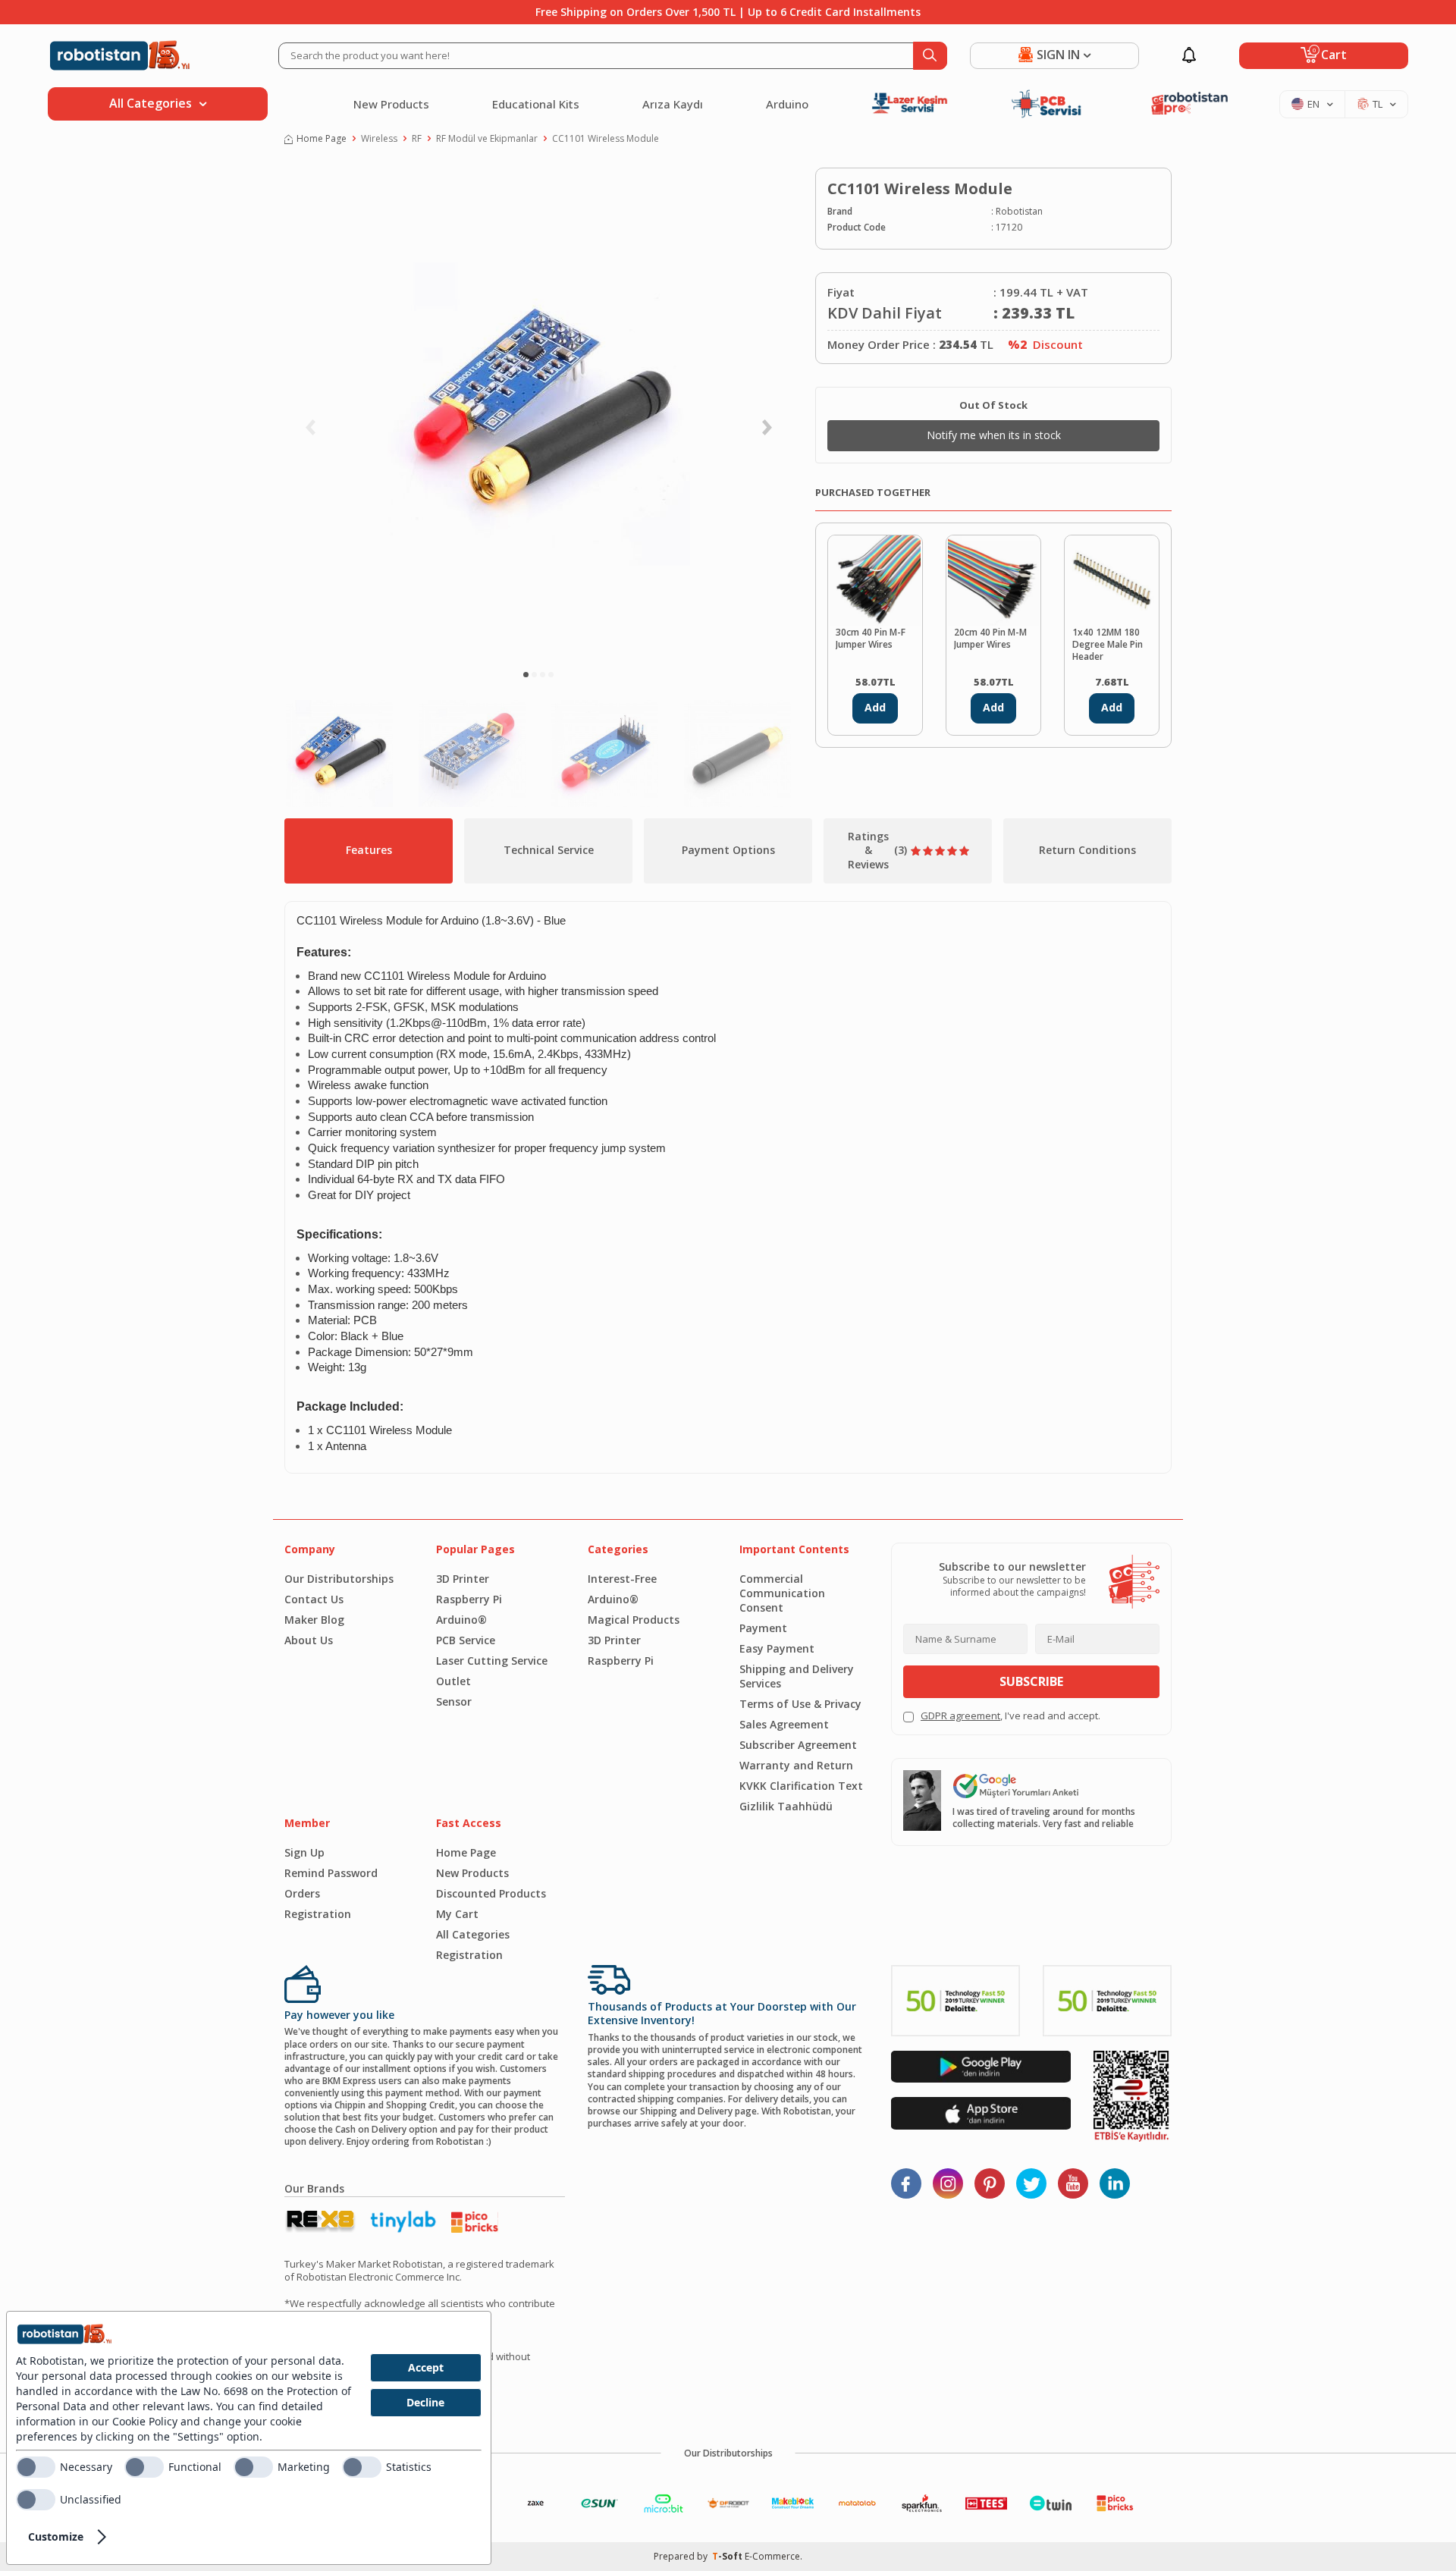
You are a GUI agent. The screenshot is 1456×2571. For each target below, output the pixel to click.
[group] (538, 414)
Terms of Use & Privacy (800, 1704)
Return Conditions (1087, 850)
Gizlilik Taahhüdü (786, 1806)
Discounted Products (491, 1893)
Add (875, 707)
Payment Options (728, 850)
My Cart (457, 1914)
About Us (309, 1640)
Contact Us (314, 1599)
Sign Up (304, 1852)
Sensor (454, 1701)
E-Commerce (772, 2556)
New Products (391, 104)
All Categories (473, 1934)
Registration (318, 1914)
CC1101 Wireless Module (606, 139)
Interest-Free (622, 1579)
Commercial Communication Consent (782, 1593)
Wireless (379, 139)
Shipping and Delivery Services (797, 1676)
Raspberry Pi (469, 1599)
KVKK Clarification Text (801, 1786)
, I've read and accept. (1010, 1716)
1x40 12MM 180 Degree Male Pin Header (1108, 645)
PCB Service (466, 1640)
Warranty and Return (796, 1765)
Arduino (787, 104)
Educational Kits (536, 104)
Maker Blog (314, 1620)
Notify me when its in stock (994, 435)
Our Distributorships (339, 1579)
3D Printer (463, 1579)
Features (369, 850)
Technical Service (549, 850)
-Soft (728, 2556)
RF (417, 139)
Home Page (322, 139)
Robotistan (1019, 212)
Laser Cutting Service (492, 1661)
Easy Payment (777, 1648)
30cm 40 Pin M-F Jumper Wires (871, 639)
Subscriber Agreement (798, 1745)
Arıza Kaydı (673, 104)
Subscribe (1031, 1681)
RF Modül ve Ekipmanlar (487, 139)
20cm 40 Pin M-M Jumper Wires (990, 639)
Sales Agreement (784, 1724)
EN (1313, 104)
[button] (526, 675)
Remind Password (331, 1873)
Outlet (453, 1681)
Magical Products (634, 1620)
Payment (763, 1628)
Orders (302, 1893)
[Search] (930, 56)
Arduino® (461, 1620)
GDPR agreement (960, 1716)
